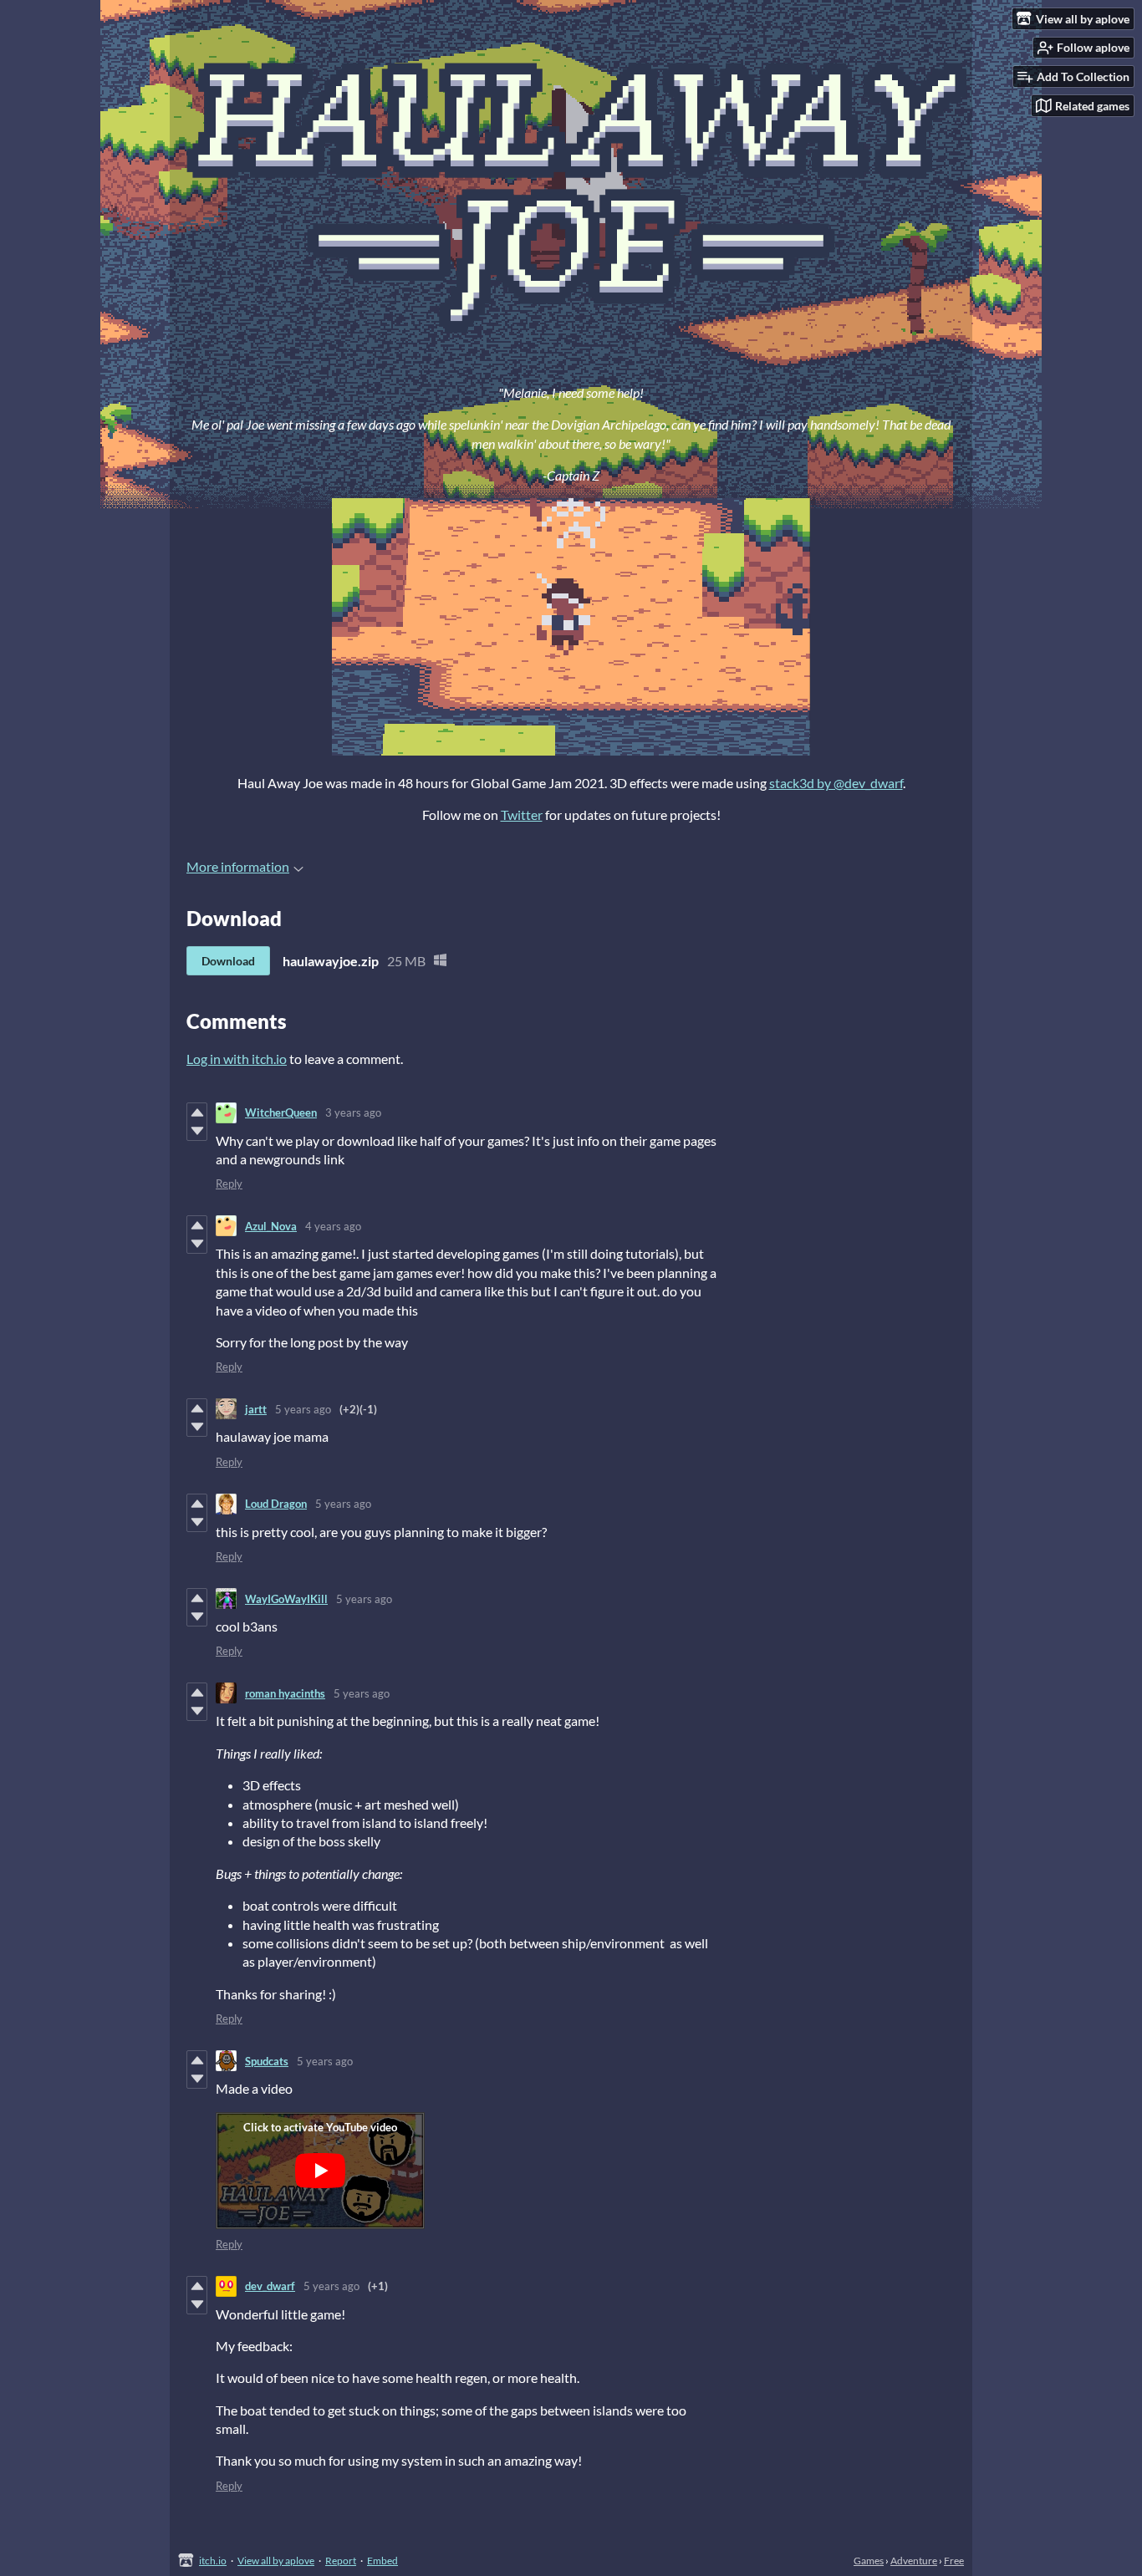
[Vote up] (197, 1112)
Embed (382, 2561)
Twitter (522, 815)
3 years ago (353, 1112)
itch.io (213, 2561)
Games (869, 2561)
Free (954, 2561)
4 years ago (333, 1226)
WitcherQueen (281, 1112)
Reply (229, 1184)
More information (238, 866)
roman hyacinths (285, 1693)
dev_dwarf (270, 2286)
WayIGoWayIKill (286, 1599)
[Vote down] (197, 1131)
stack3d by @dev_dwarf (836, 783)
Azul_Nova (271, 1226)
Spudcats (267, 2061)
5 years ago (303, 1409)
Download (228, 961)
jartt (256, 1409)
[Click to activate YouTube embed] (320, 2171)
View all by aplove (276, 2561)
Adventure (914, 2561)
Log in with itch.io (237, 1059)
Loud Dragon (276, 1504)
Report (341, 2561)
